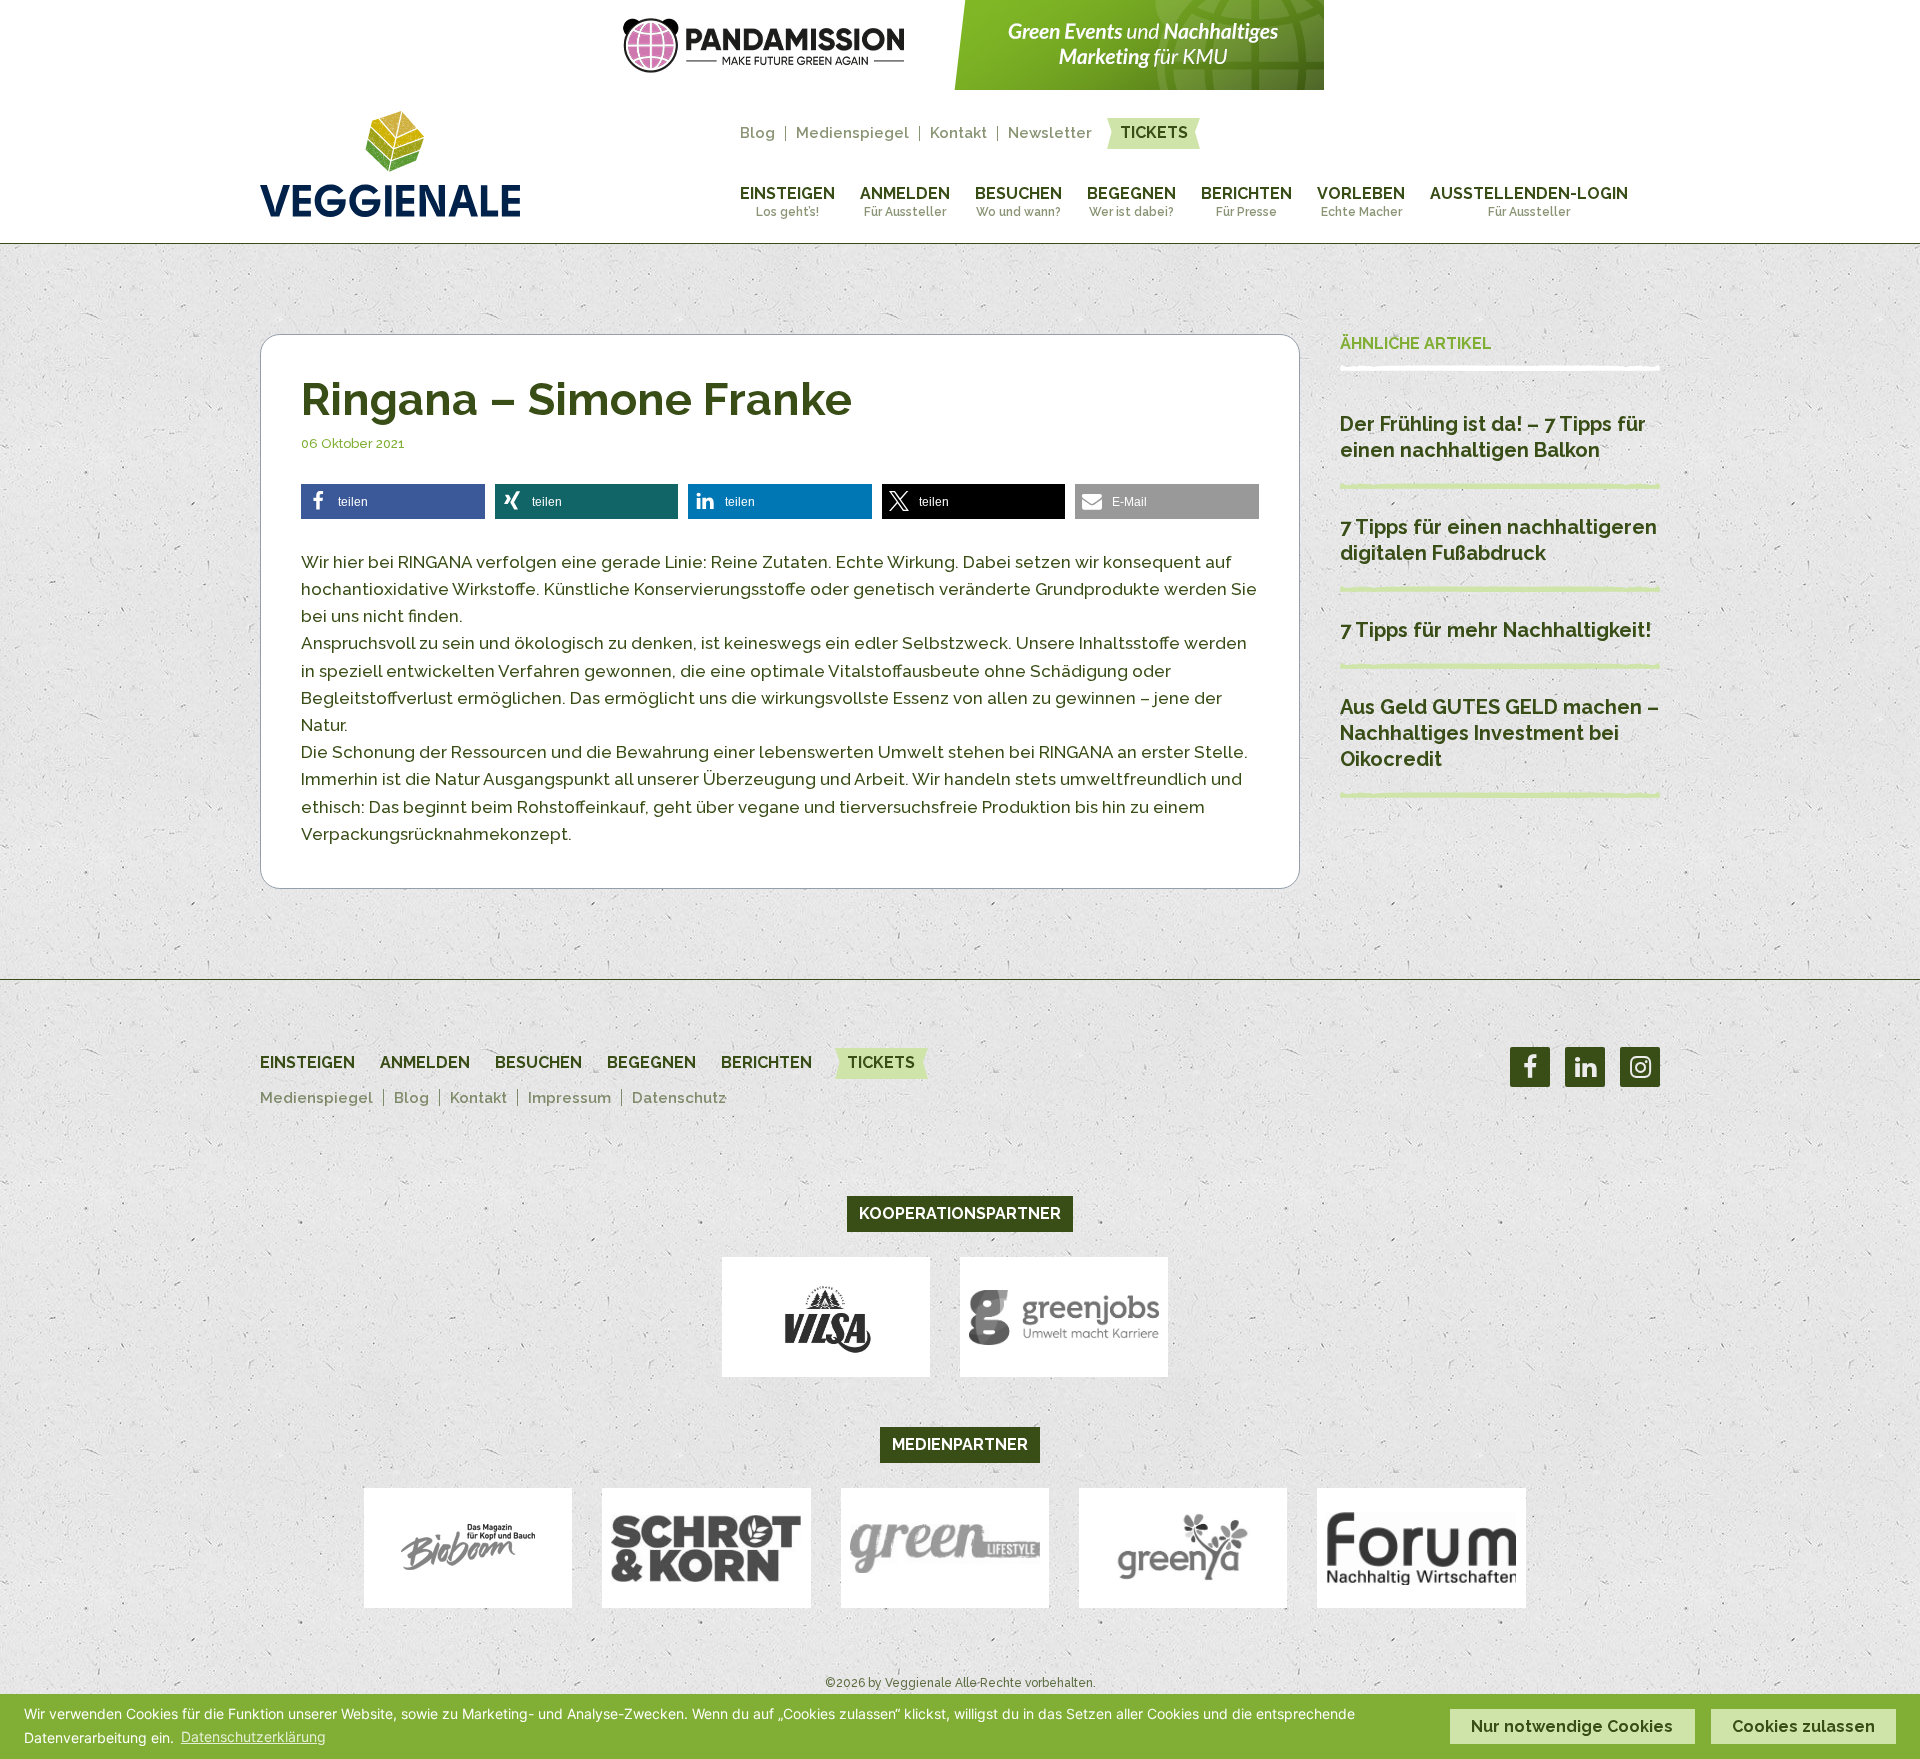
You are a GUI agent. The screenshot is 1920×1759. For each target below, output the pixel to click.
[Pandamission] (960, 84)
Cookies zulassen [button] (1803, 1726)
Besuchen (1018, 201)
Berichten (1246, 201)
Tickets (1154, 132)
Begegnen (1131, 201)
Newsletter (1050, 133)
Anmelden (905, 201)
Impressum (569, 1098)
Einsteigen (787, 201)
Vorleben (1361, 201)
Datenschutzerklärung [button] (253, 1736)
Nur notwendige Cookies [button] (1572, 1726)
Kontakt (958, 133)
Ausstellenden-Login (1529, 201)
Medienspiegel (852, 133)
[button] (393, 501)
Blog (757, 133)
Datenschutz (679, 1098)
